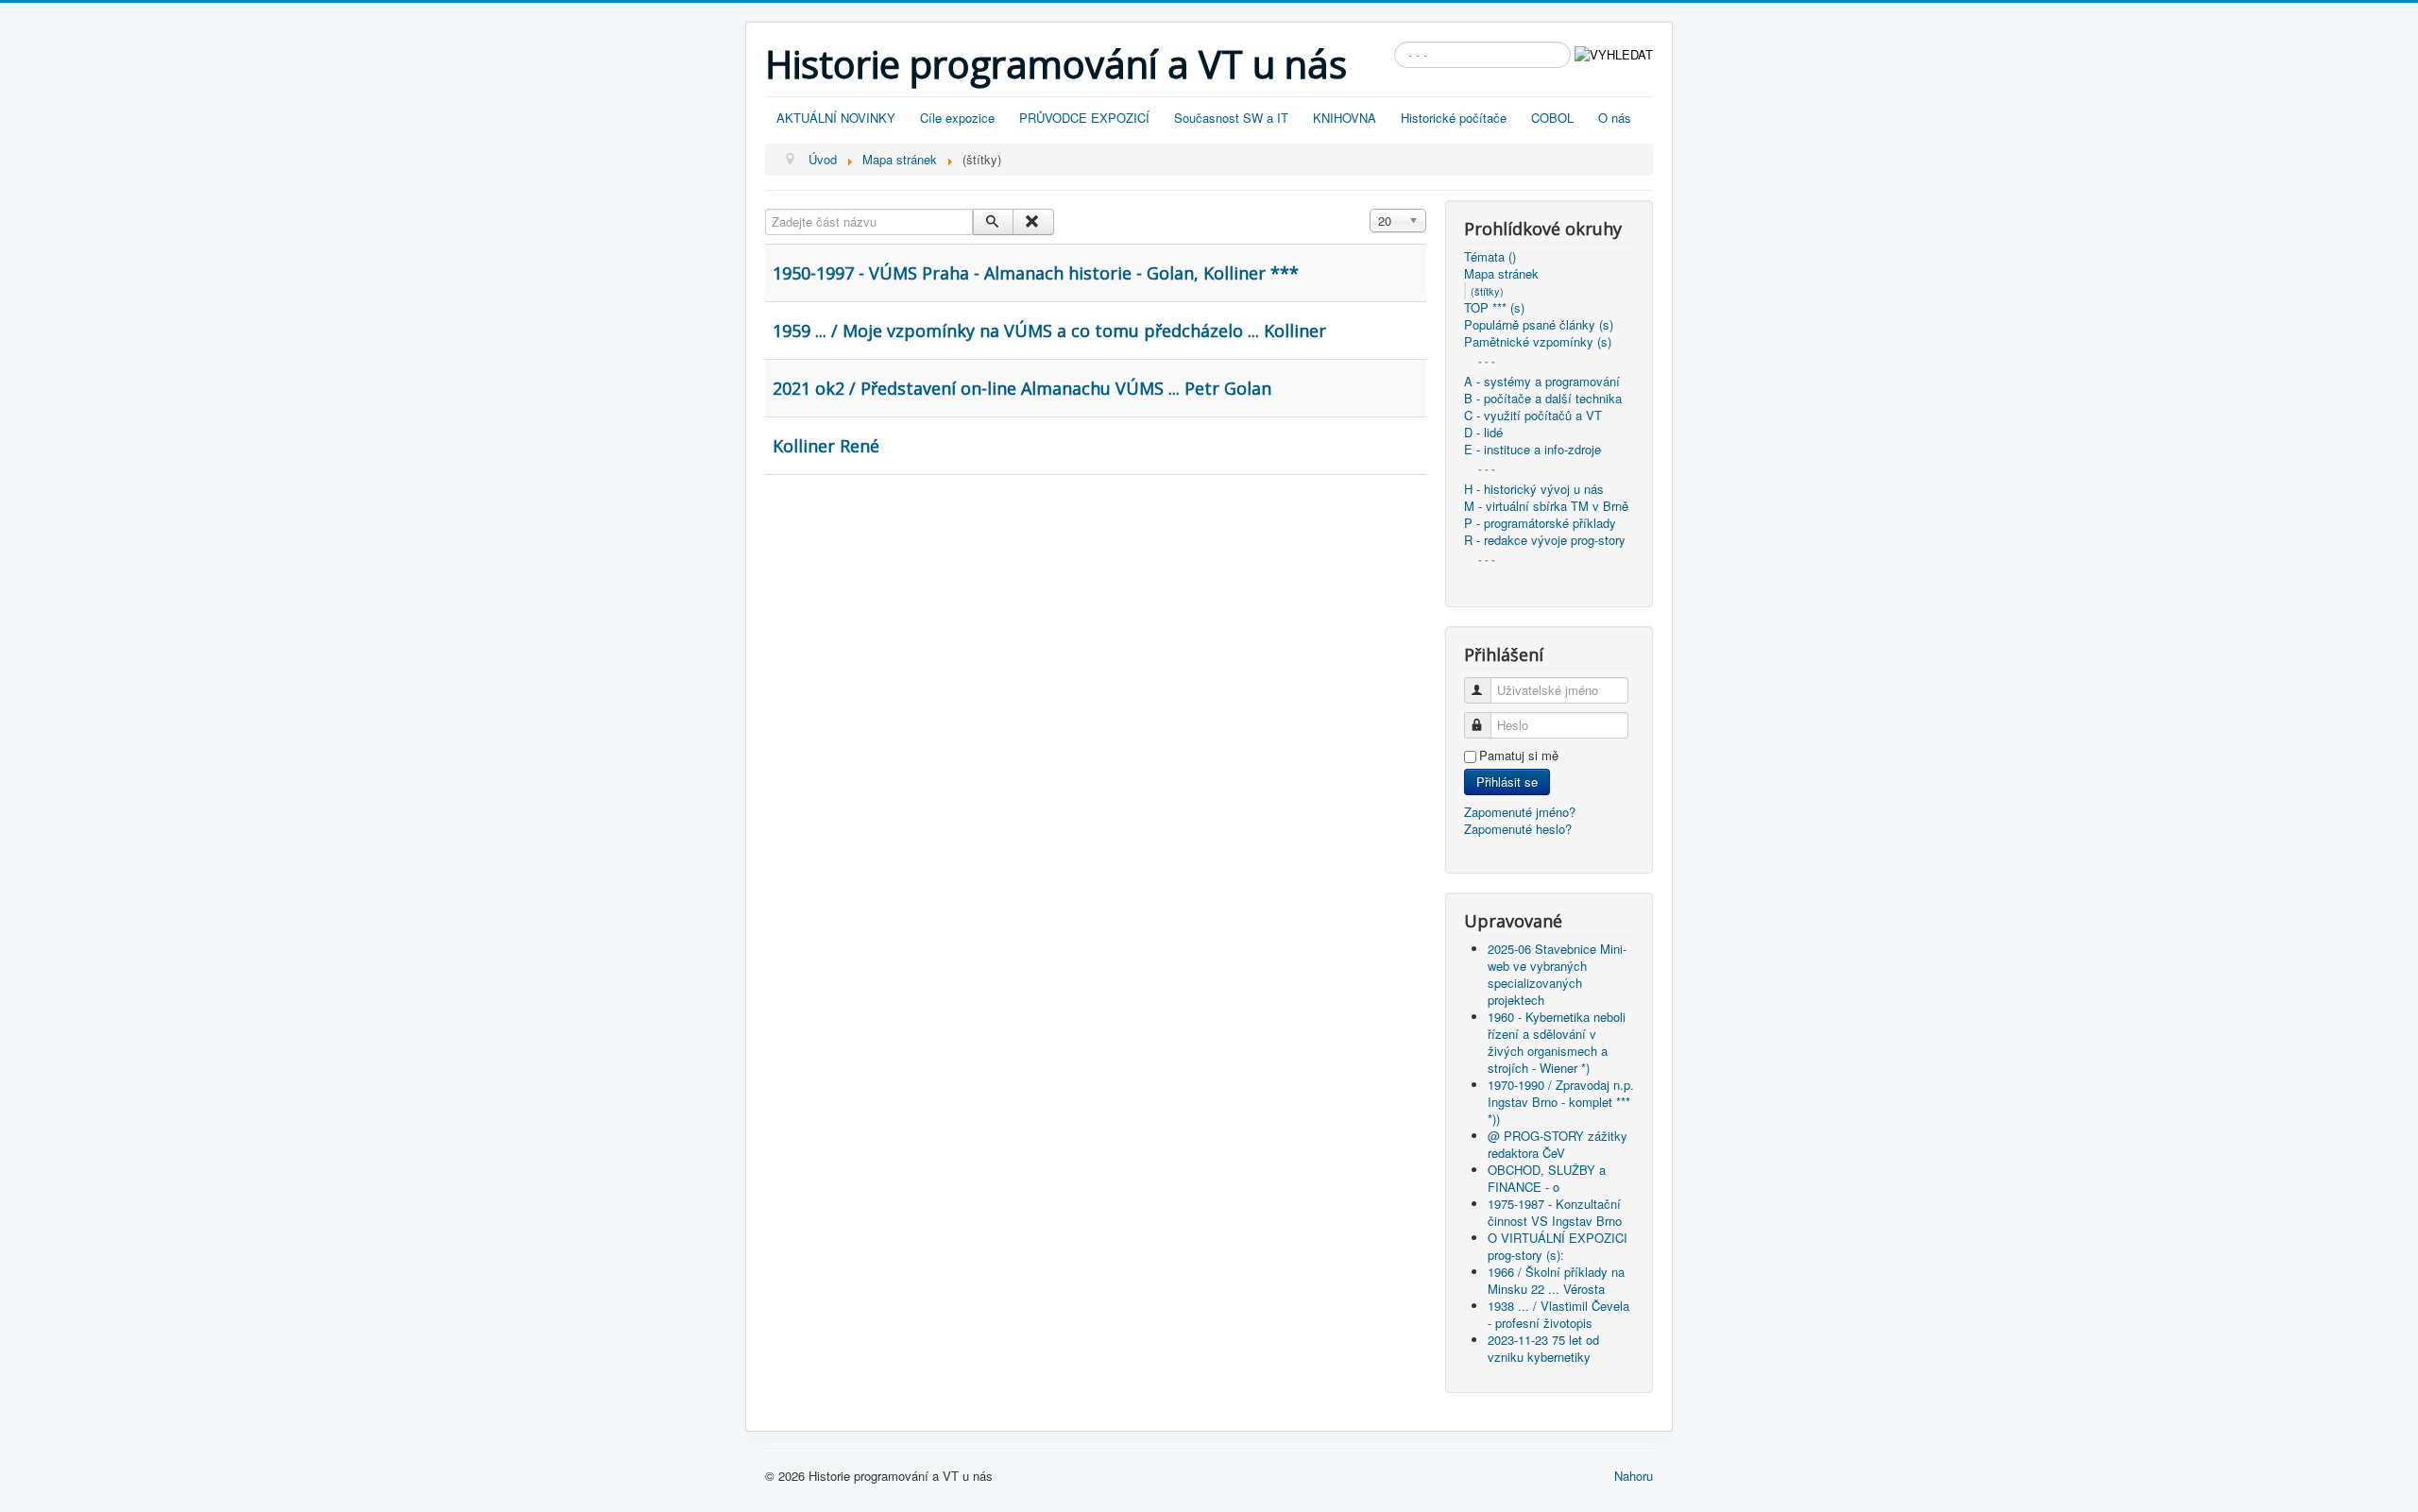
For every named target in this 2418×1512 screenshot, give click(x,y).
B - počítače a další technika (1543, 399)
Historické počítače (1454, 118)
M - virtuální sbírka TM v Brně (1546, 506)
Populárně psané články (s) (1539, 325)
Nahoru (1634, 1476)
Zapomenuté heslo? (1518, 829)
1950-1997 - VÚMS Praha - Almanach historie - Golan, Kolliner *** (1036, 273)
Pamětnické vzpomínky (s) (1538, 342)
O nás (1615, 118)
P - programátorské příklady (1540, 523)
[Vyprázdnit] (1033, 222)
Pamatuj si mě (1519, 756)
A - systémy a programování (1542, 382)
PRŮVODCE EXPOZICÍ (1084, 118)
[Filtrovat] (993, 222)
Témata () (1490, 257)
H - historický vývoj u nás (1534, 489)
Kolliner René (826, 446)
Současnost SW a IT (1231, 118)
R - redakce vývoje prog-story (1545, 540)
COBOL (1552, 118)
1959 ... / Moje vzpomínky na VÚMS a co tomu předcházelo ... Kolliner (1049, 331)
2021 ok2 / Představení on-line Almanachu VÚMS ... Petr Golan (1022, 388)
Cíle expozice (957, 118)
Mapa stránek (1501, 274)
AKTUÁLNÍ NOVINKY (836, 118)
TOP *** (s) (1494, 308)
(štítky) (1487, 291)
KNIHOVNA (1345, 118)
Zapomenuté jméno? (1520, 812)
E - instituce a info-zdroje (1533, 450)
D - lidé (1483, 433)
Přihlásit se (1507, 781)
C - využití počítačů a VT (1533, 416)
